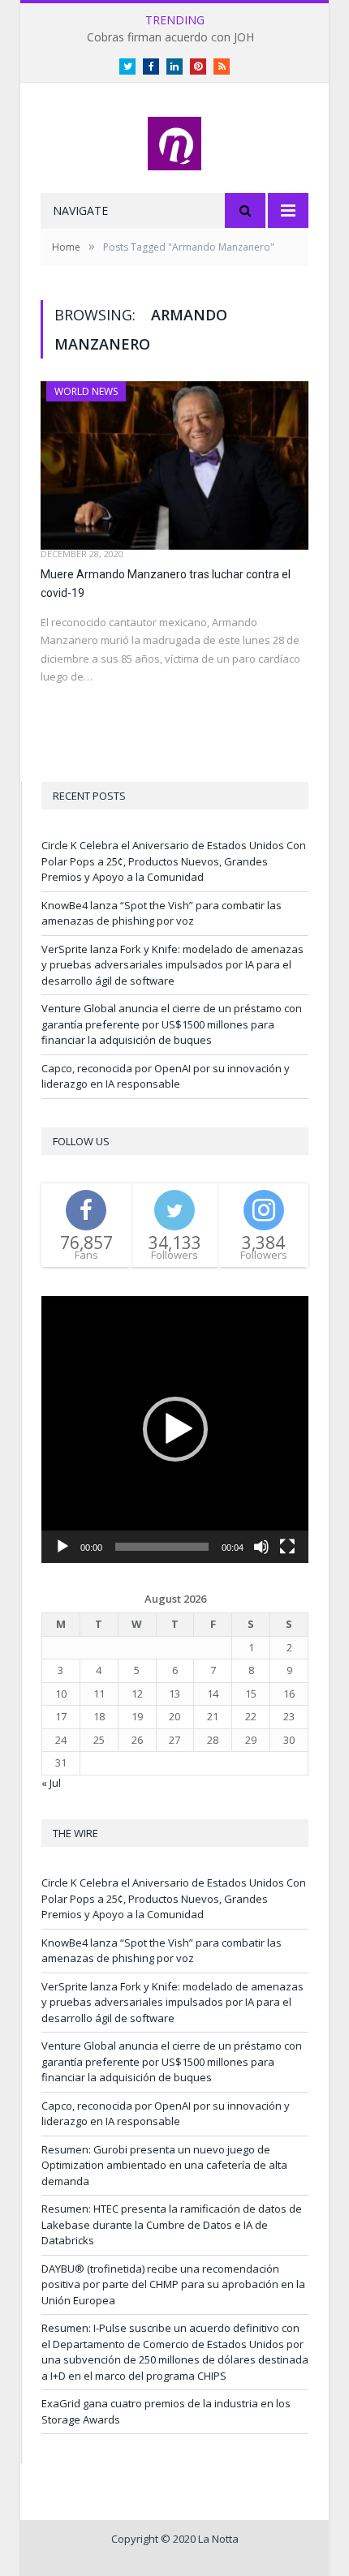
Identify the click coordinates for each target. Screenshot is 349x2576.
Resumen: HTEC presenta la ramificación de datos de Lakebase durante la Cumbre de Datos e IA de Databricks (172, 2224)
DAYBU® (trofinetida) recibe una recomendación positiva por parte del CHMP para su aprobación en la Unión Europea (173, 2284)
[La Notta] (174, 140)
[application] (175, 1430)
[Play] (62, 1547)
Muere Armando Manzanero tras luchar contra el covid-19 (166, 584)
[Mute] (261, 1547)
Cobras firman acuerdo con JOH (170, 37)
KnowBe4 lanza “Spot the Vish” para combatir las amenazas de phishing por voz (162, 913)
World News (86, 391)
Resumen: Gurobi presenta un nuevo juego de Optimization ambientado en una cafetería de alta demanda (164, 2165)
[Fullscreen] (287, 1547)
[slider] (162, 1547)
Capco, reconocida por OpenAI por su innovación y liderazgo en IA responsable (166, 1076)
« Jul (51, 1783)
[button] (175, 1429)
